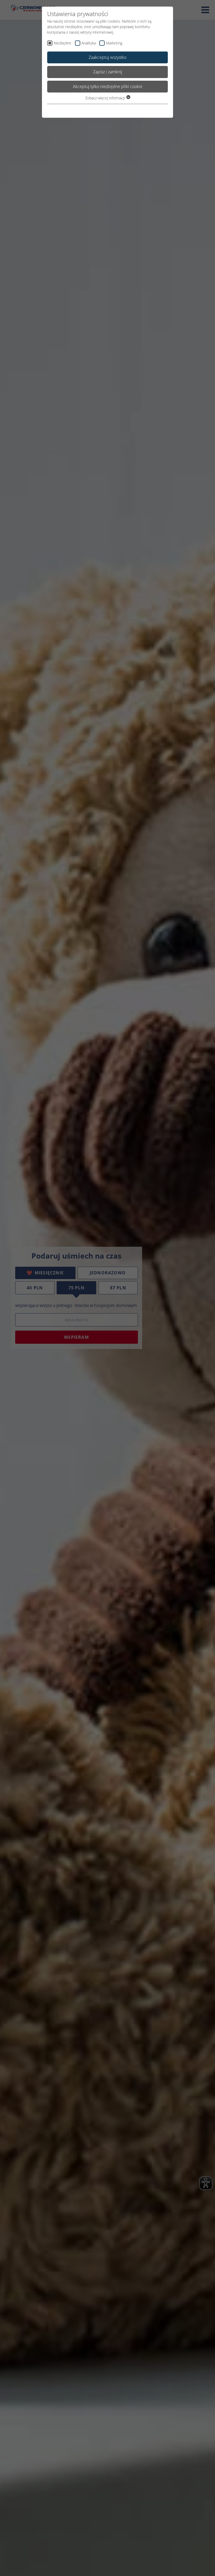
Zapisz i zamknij (108, 72)
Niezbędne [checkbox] (63, 43)
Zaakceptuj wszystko (107, 57)
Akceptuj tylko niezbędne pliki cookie (108, 86)
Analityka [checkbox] (89, 43)
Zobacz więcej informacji (106, 98)
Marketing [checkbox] (114, 43)
